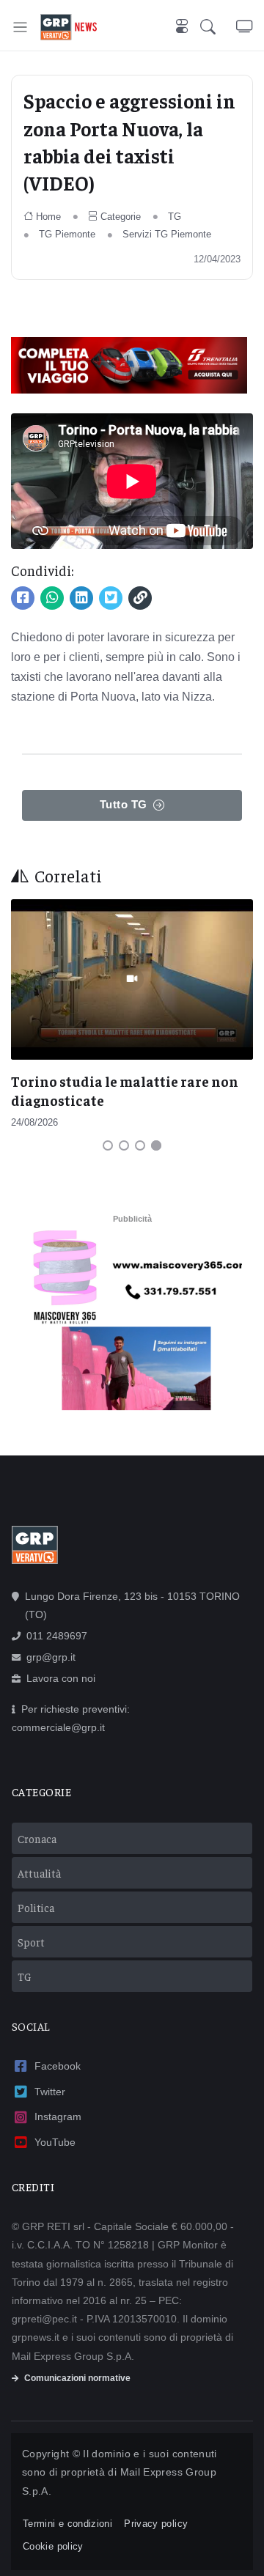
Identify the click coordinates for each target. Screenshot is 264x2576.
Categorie (121, 217)
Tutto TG (124, 804)
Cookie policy (53, 2546)
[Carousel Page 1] (108, 1145)
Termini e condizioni (67, 2524)
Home (48, 217)
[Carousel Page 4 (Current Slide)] (156, 1145)
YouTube (55, 2142)
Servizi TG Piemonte (167, 234)
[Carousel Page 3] (140, 1145)
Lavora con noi (61, 1678)
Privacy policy (156, 2524)
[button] (218, 27)
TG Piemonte (67, 234)
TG (175, 217)
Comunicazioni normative (77, 2378)
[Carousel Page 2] (124, 1145)
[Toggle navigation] (20, 27)
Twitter (50, 2092)
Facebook (58, 2066)
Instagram (58, 2116)
